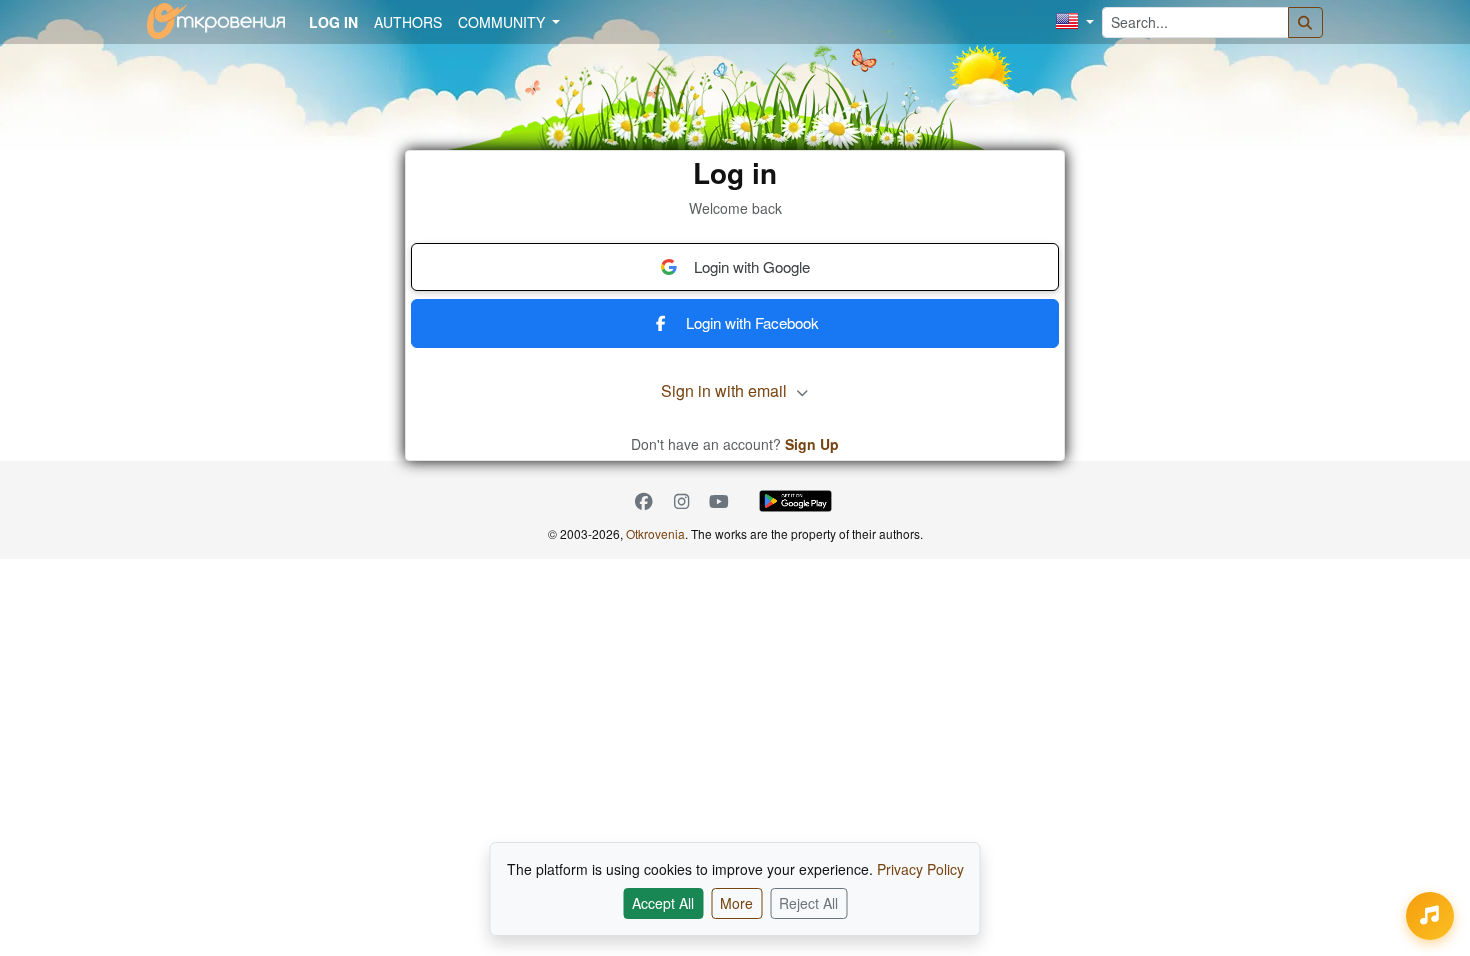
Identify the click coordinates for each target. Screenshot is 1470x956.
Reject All (808, 903)
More (736, 903)
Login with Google (752, 266)
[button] (1075, 22)
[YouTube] (719, 501)
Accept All (663, 903)
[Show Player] (1430, 916)
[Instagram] (682, 501)
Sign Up (812, 444)
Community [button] (503, 22)
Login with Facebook (752, 322)
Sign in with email (726, 390)
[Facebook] (644, 501)
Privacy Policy (920, 869)
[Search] (1306, 22)
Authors (408, 22)
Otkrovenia (655, 533)
